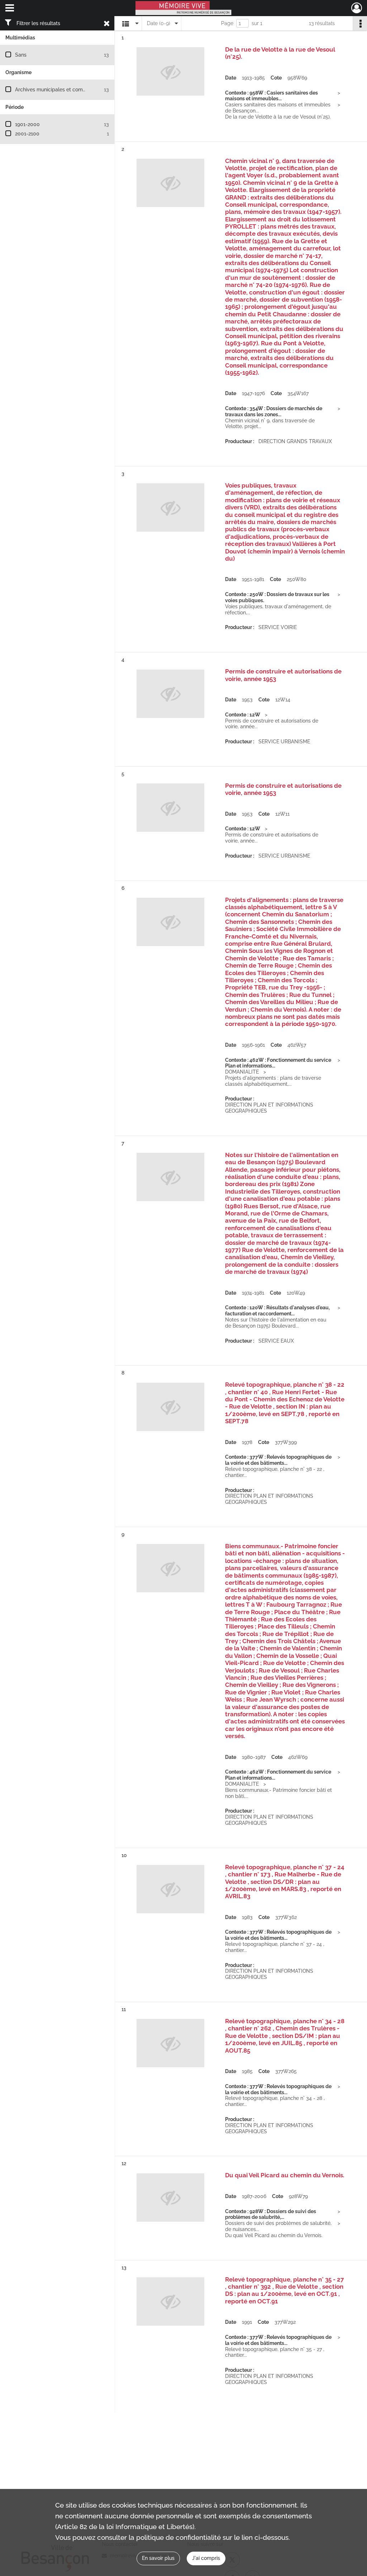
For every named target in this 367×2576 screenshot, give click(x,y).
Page (227, 23)
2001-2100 (27, 134)
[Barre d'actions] (360, 23)
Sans (21, 55)
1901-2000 (27, 124)
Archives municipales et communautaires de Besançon (79, 90)
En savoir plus (158, 2558)
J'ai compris (206, 2558)
